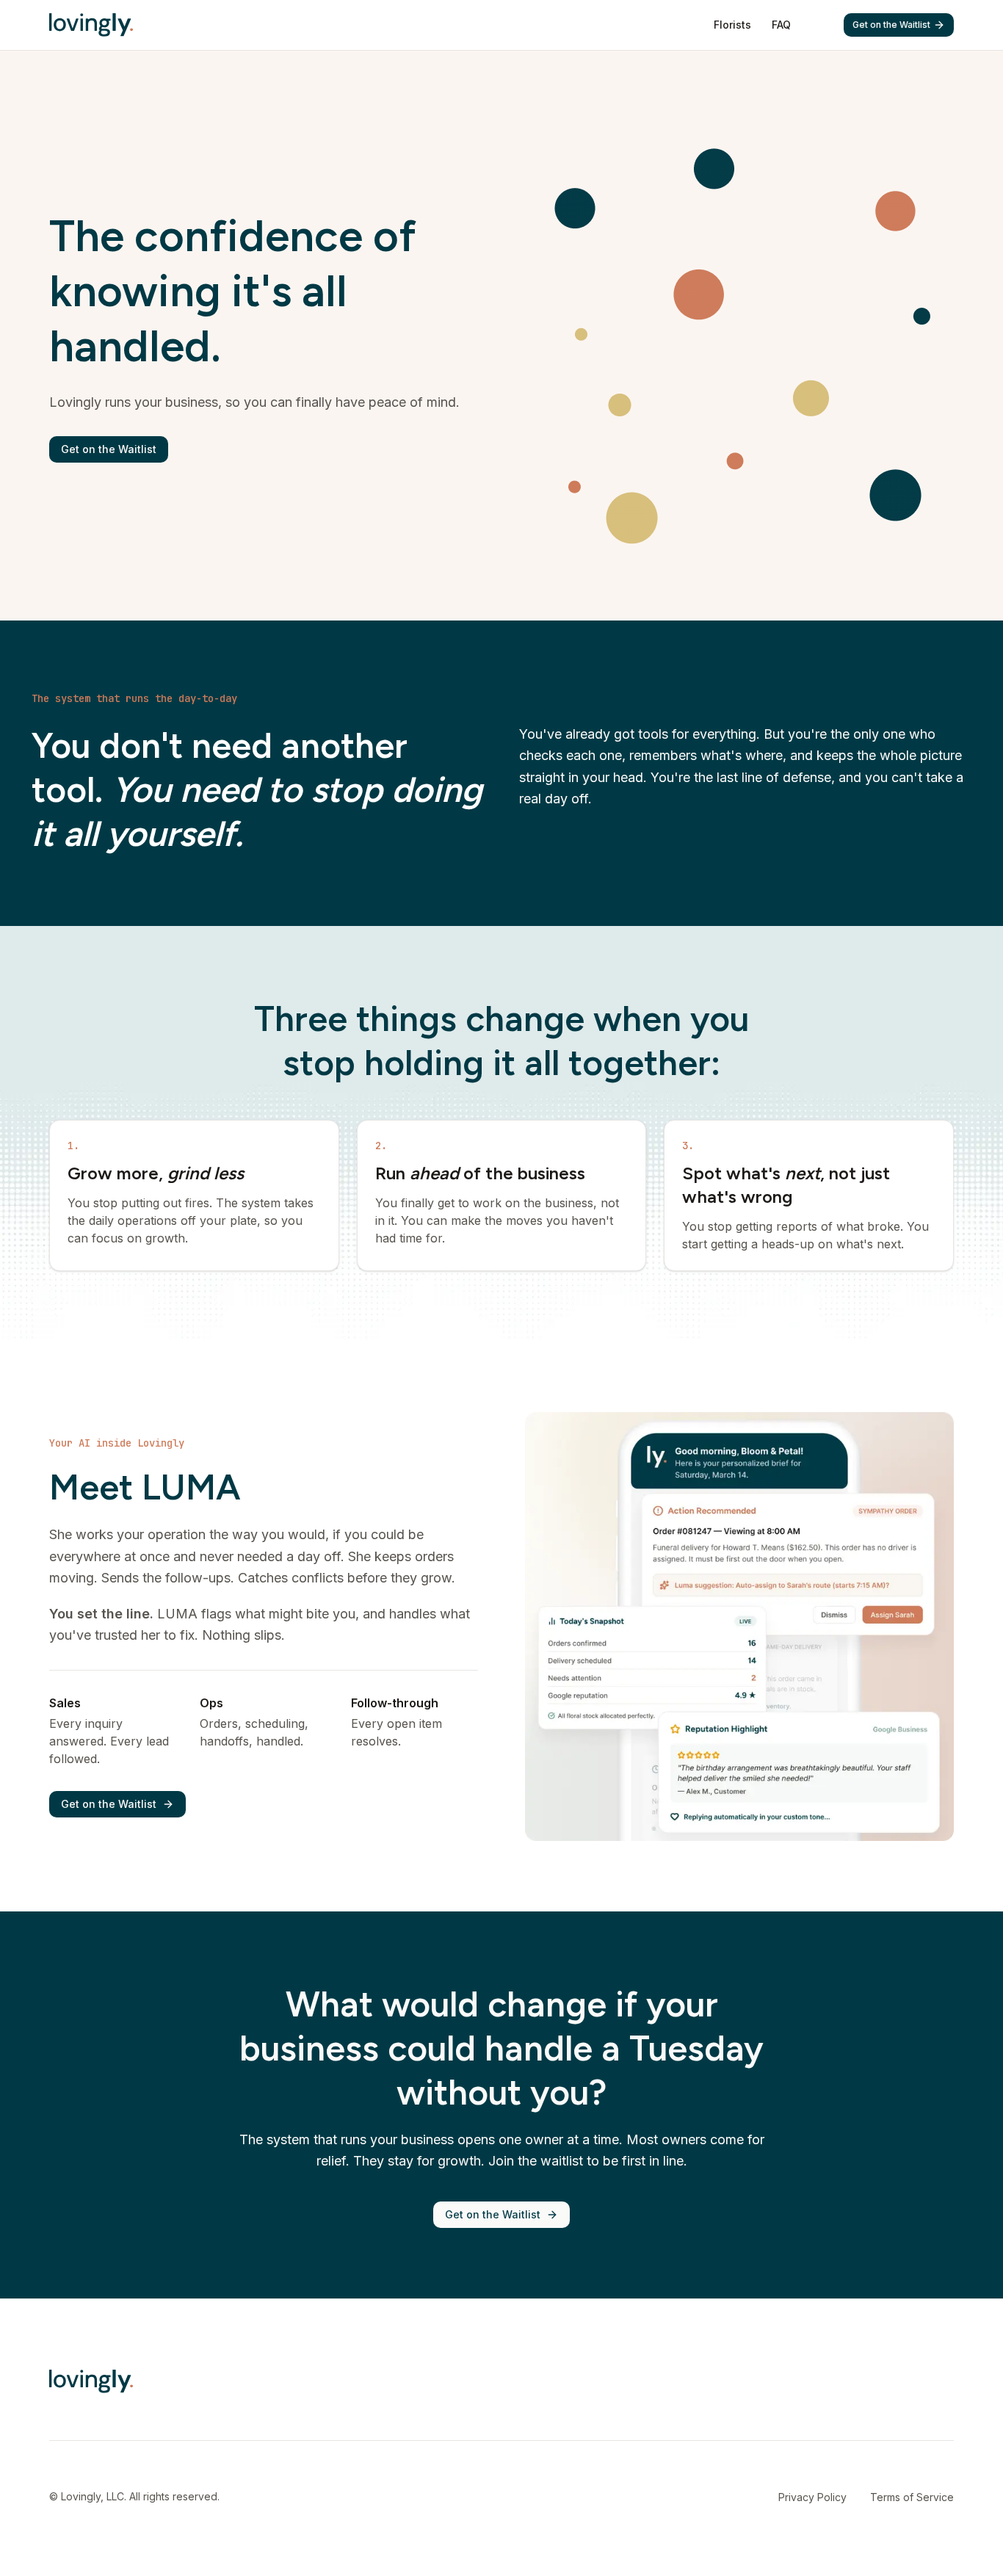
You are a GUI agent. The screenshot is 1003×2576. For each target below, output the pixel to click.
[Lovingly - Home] (91, 25)
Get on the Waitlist (891, 25)
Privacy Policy (812, 2497)
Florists (732, 25)
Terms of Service (912, 2497)
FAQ (781, 25)
